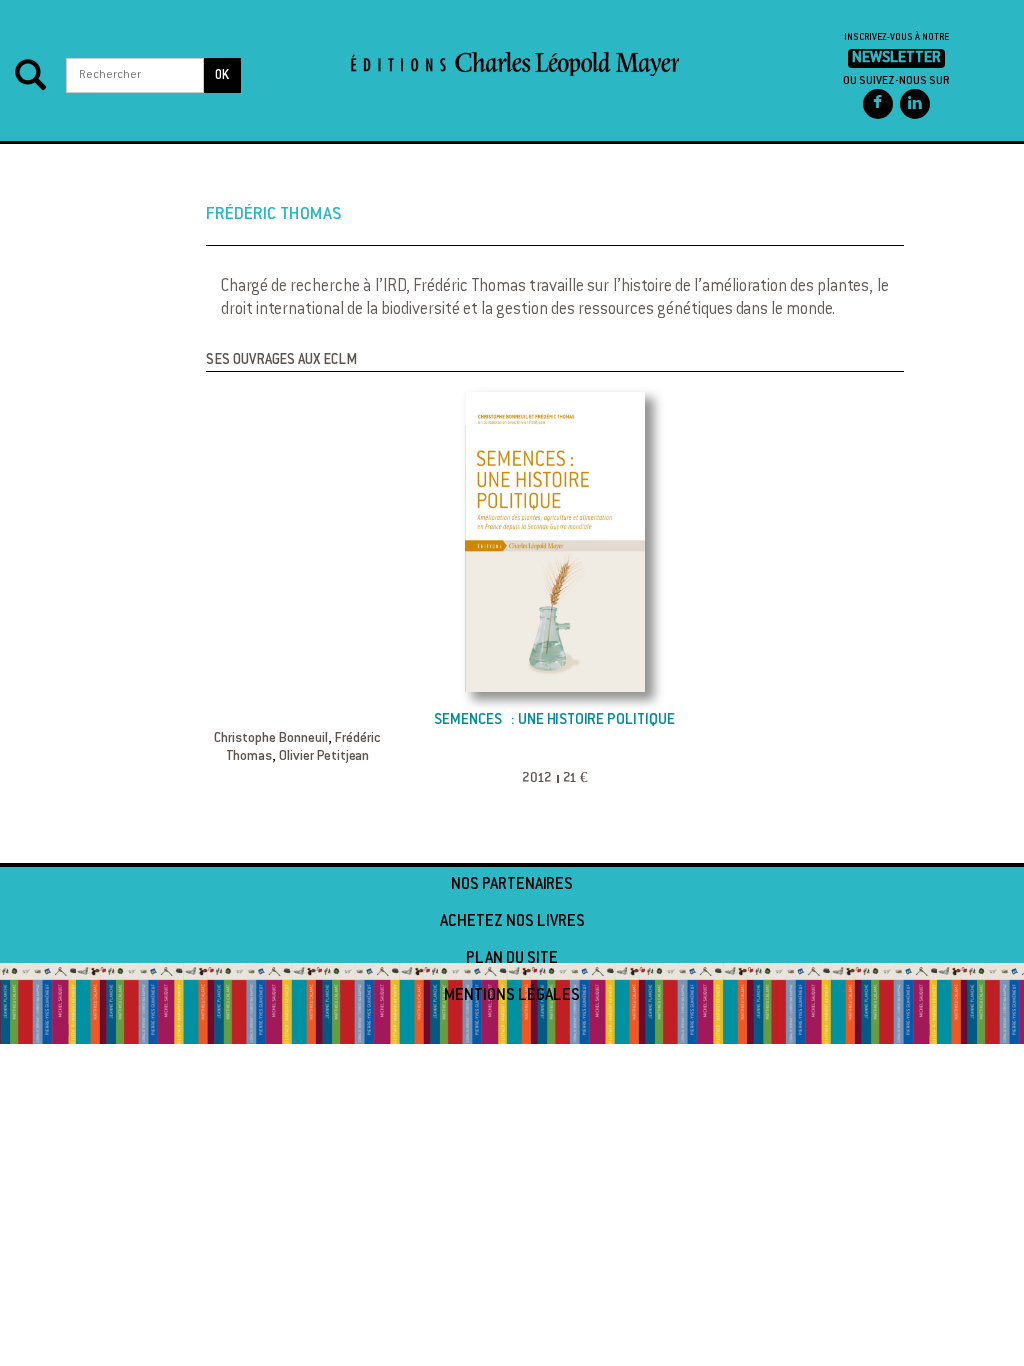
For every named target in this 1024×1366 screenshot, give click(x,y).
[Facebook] (878, 104)
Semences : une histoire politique (554, 720)
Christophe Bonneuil (271, 739)
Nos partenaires (512, 885)
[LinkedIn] (915, 104)
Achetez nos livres (512, 922)
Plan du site (512, 959)
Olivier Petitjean (324, 757)
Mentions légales (512, 996)
